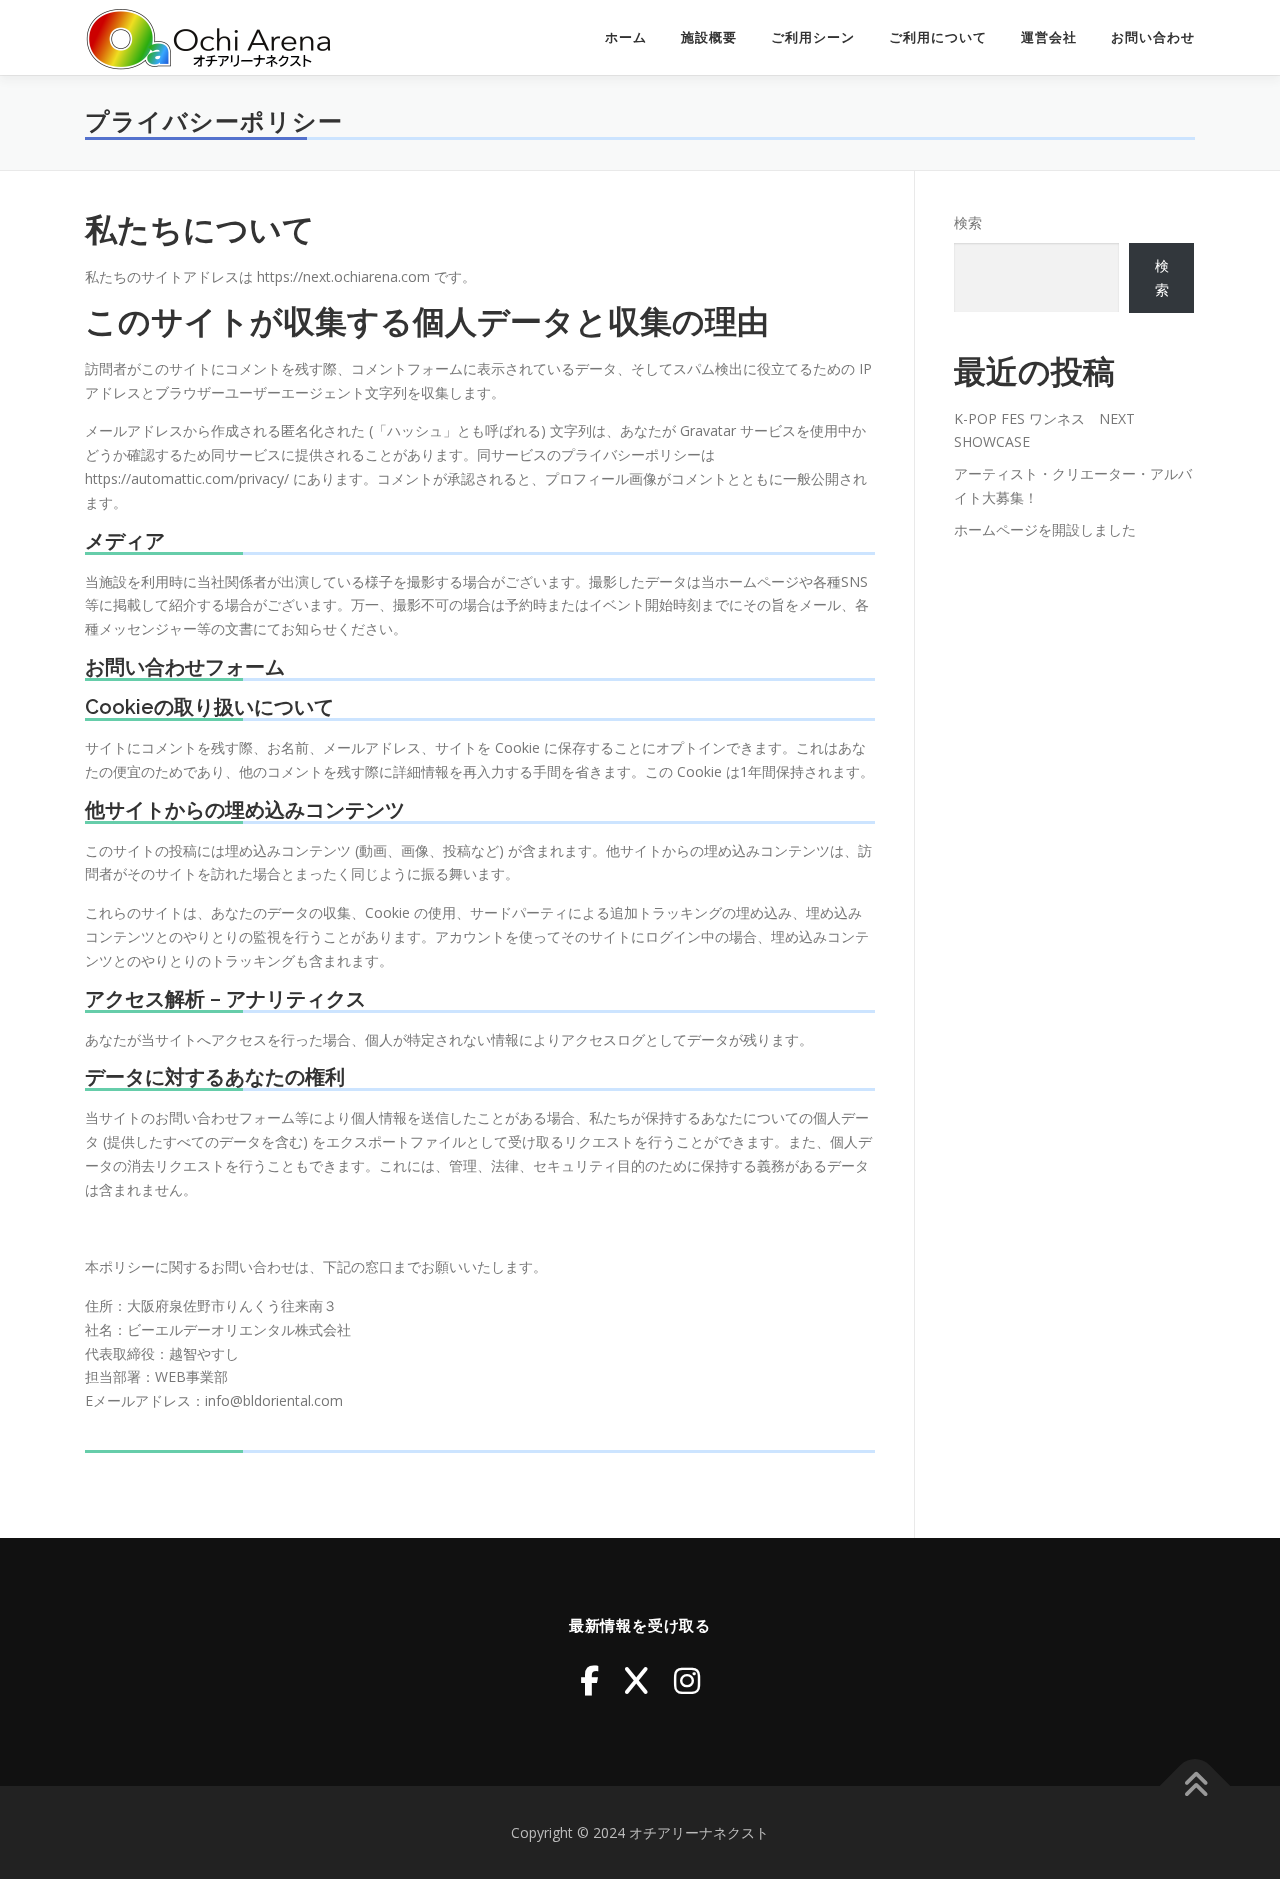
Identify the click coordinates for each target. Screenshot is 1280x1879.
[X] (636, 1680)
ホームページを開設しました (1045, 529)
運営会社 (1049, 37)
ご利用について (938, 37)
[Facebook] (589, 1680)
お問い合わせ (1153, 37)
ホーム (626, 37)
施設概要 (709, 37)
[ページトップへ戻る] (1195, 1785)
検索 (968, 222)
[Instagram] (687, 1680)
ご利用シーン (813, 37)
